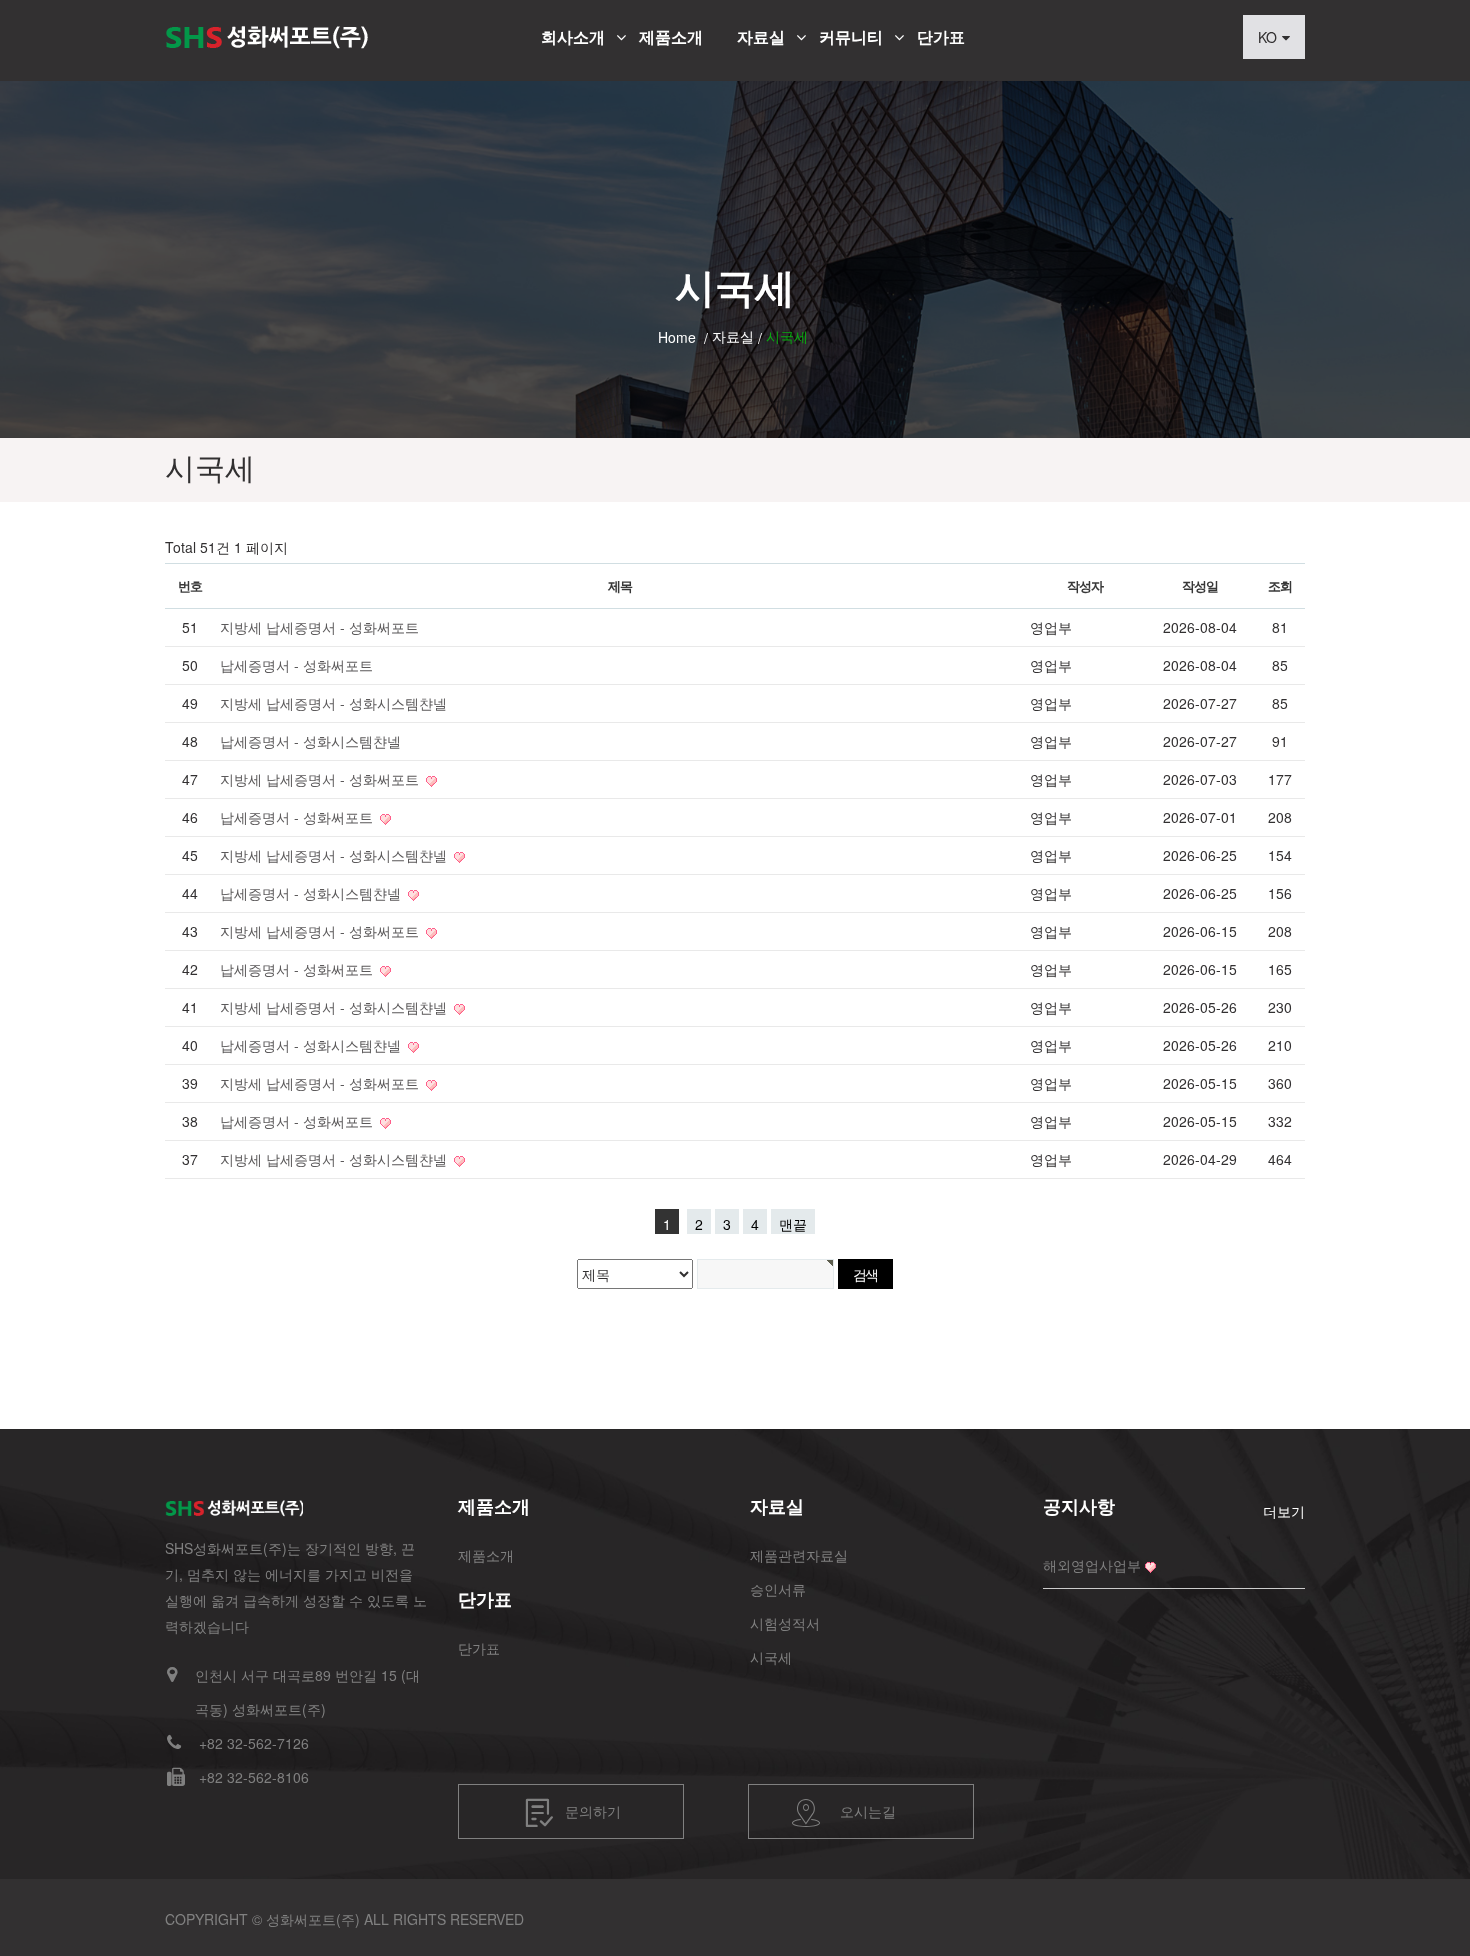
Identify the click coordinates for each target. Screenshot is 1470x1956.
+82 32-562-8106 (254, 1777)
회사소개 (573, 37)
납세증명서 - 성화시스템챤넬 (310, 741)
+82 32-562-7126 (254, 1743)
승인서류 (778, 1589)
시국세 (771, 1657)
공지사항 (1079, 1506)
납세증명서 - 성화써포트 (296, 665)
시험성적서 (785, 1623)
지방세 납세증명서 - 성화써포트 (319, 627)
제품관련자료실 (799, 1555)
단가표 (941, 37)
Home (677, 337)
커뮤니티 (851, 37)
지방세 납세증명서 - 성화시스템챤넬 (333, 703)
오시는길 (868, 1810)
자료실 (761, 37)
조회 (1279, 585)
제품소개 (671, 37)
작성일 (1199, 585)
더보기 (1284, 1511)
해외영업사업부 (1092, 1565)
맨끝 (793, 1224)
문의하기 (593, 1810)
